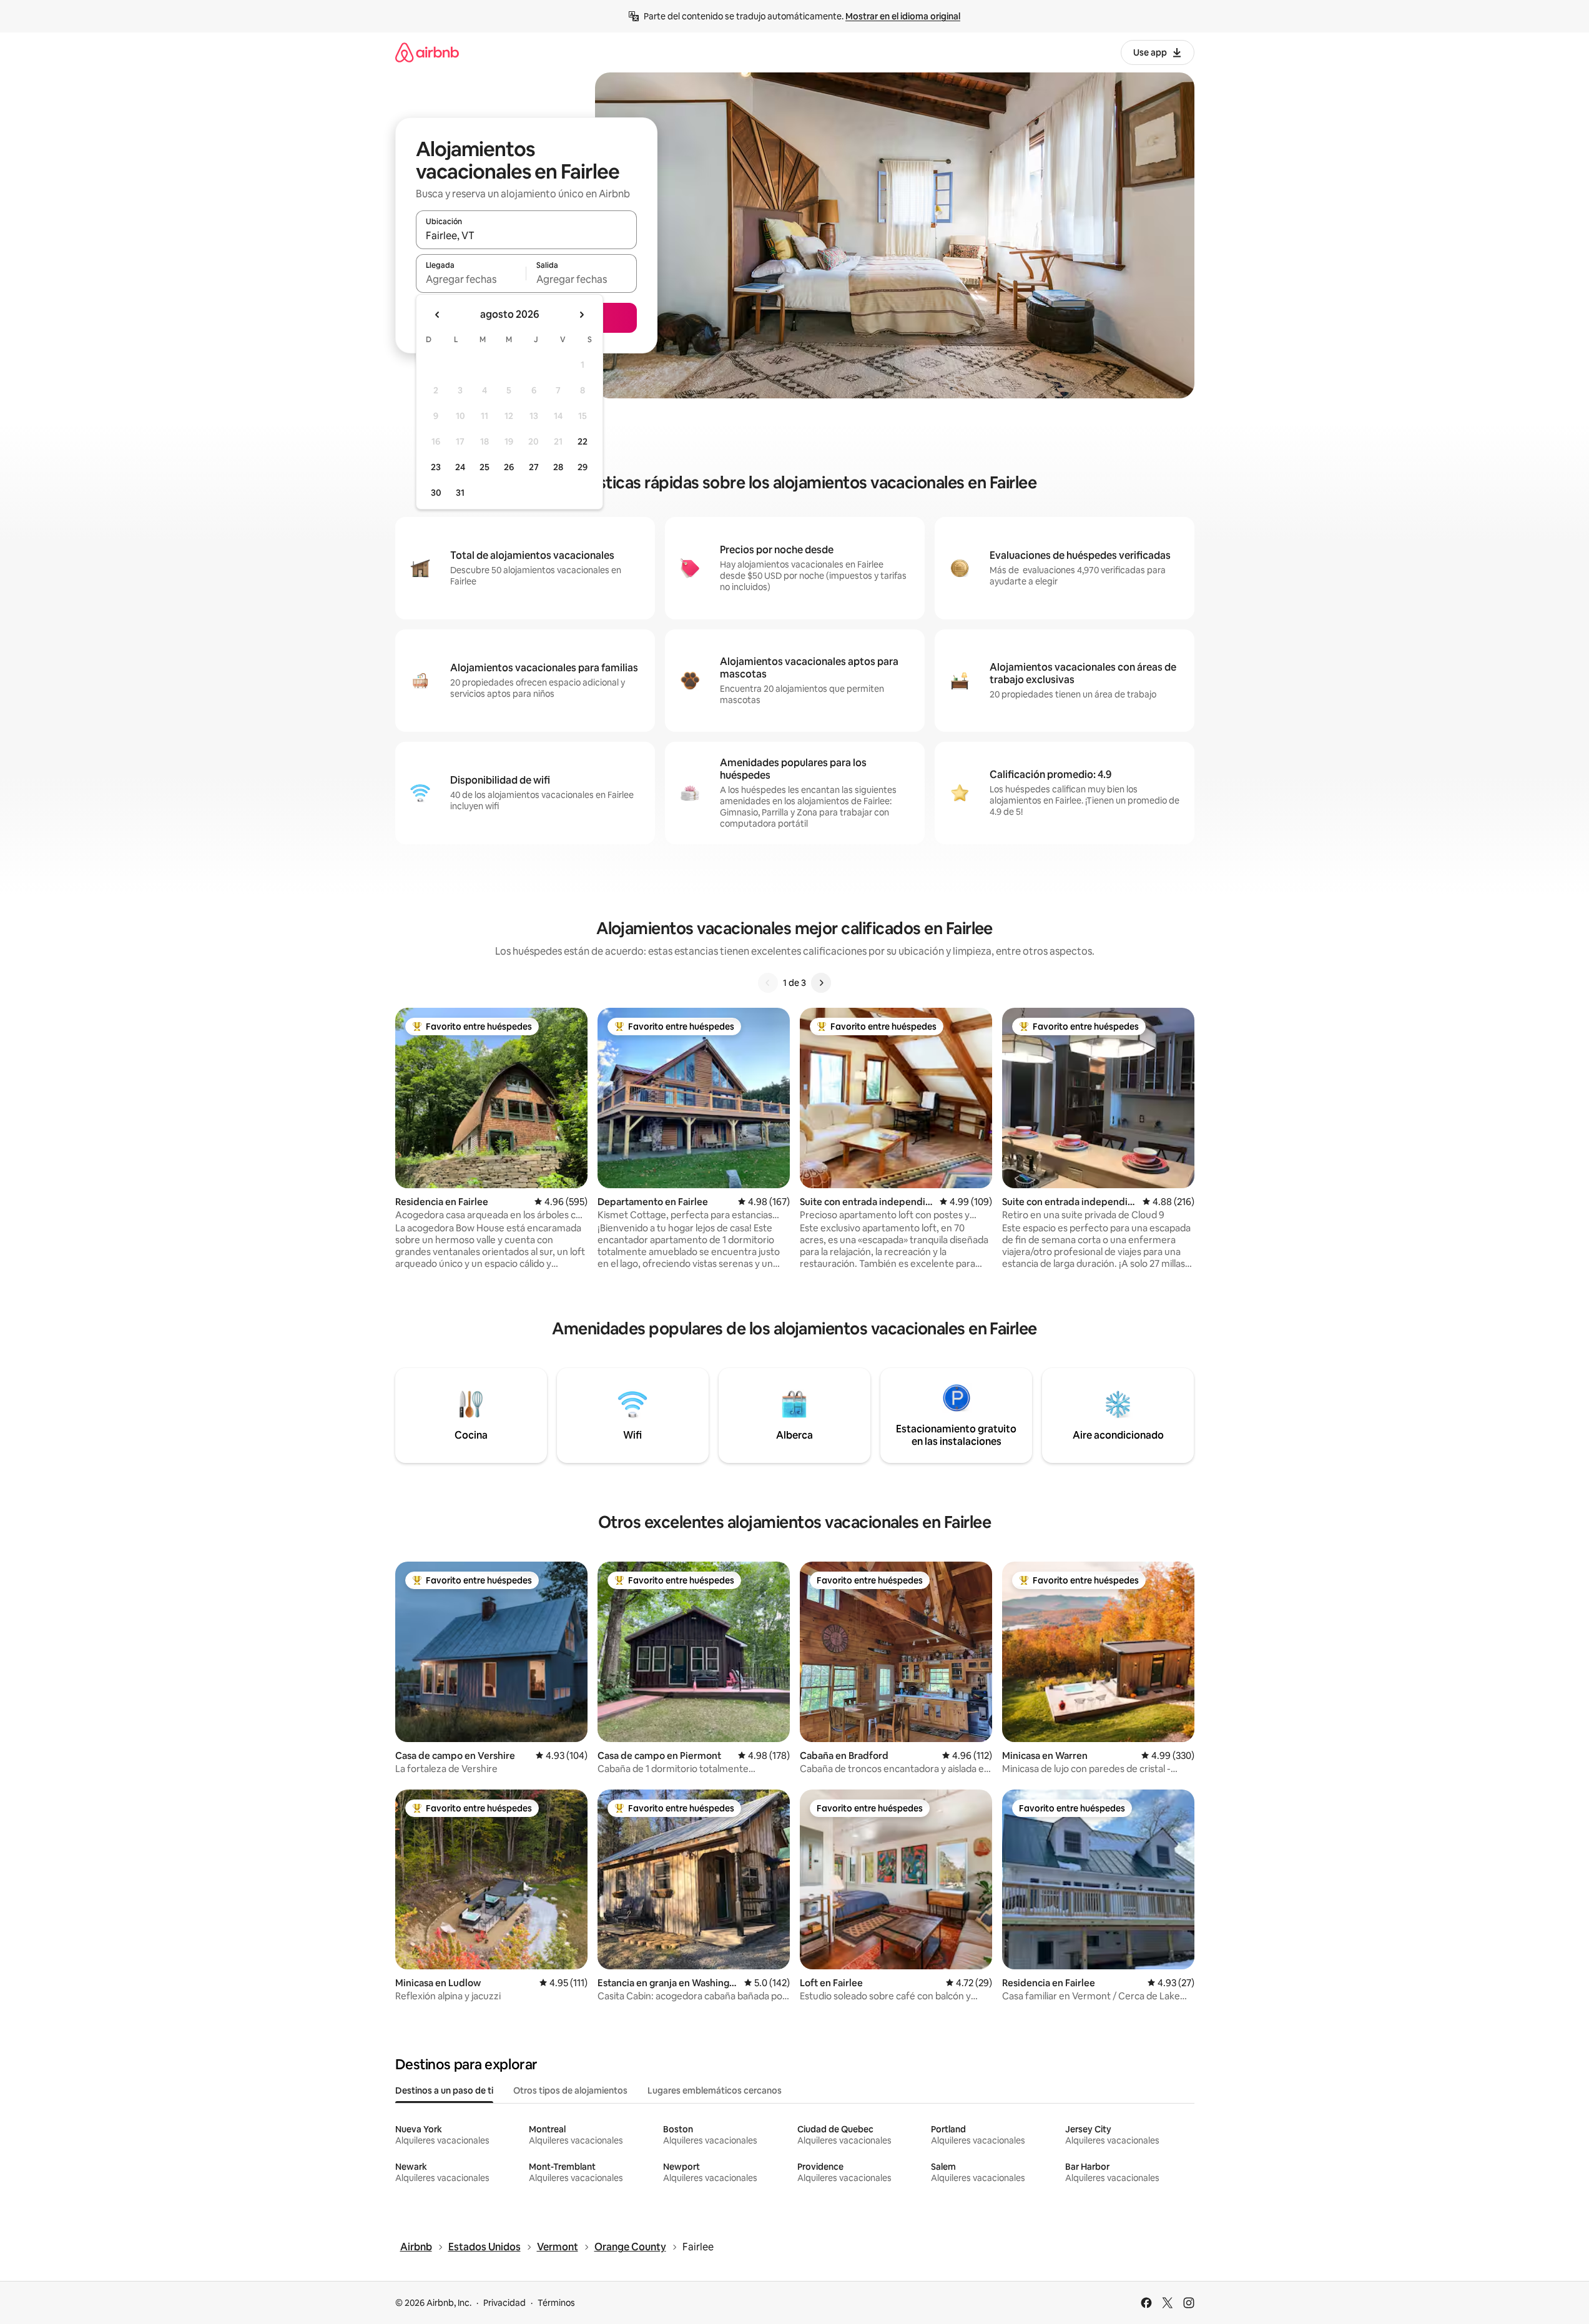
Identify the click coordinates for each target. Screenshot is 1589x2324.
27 (534, 467)
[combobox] (526, 235)
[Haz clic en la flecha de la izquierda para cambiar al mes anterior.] (438, 315)
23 (436, 467)
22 (583, 441)
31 (460, 493)
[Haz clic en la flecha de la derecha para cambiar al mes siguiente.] (581, 315)
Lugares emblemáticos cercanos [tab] (715, 2090)
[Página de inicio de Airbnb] (427, 52)
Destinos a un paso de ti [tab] (444, 2090)
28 (558, 467)
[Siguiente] (821, 983)
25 (485, 467)
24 (460, 467)
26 (509, 467)
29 (583, 467)
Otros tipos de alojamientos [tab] (570, 2090)
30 (436, 493)
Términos (556, 2303)
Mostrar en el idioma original (903, 16)
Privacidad (504, 2303)
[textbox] (471, 279)
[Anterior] (768, 983)
